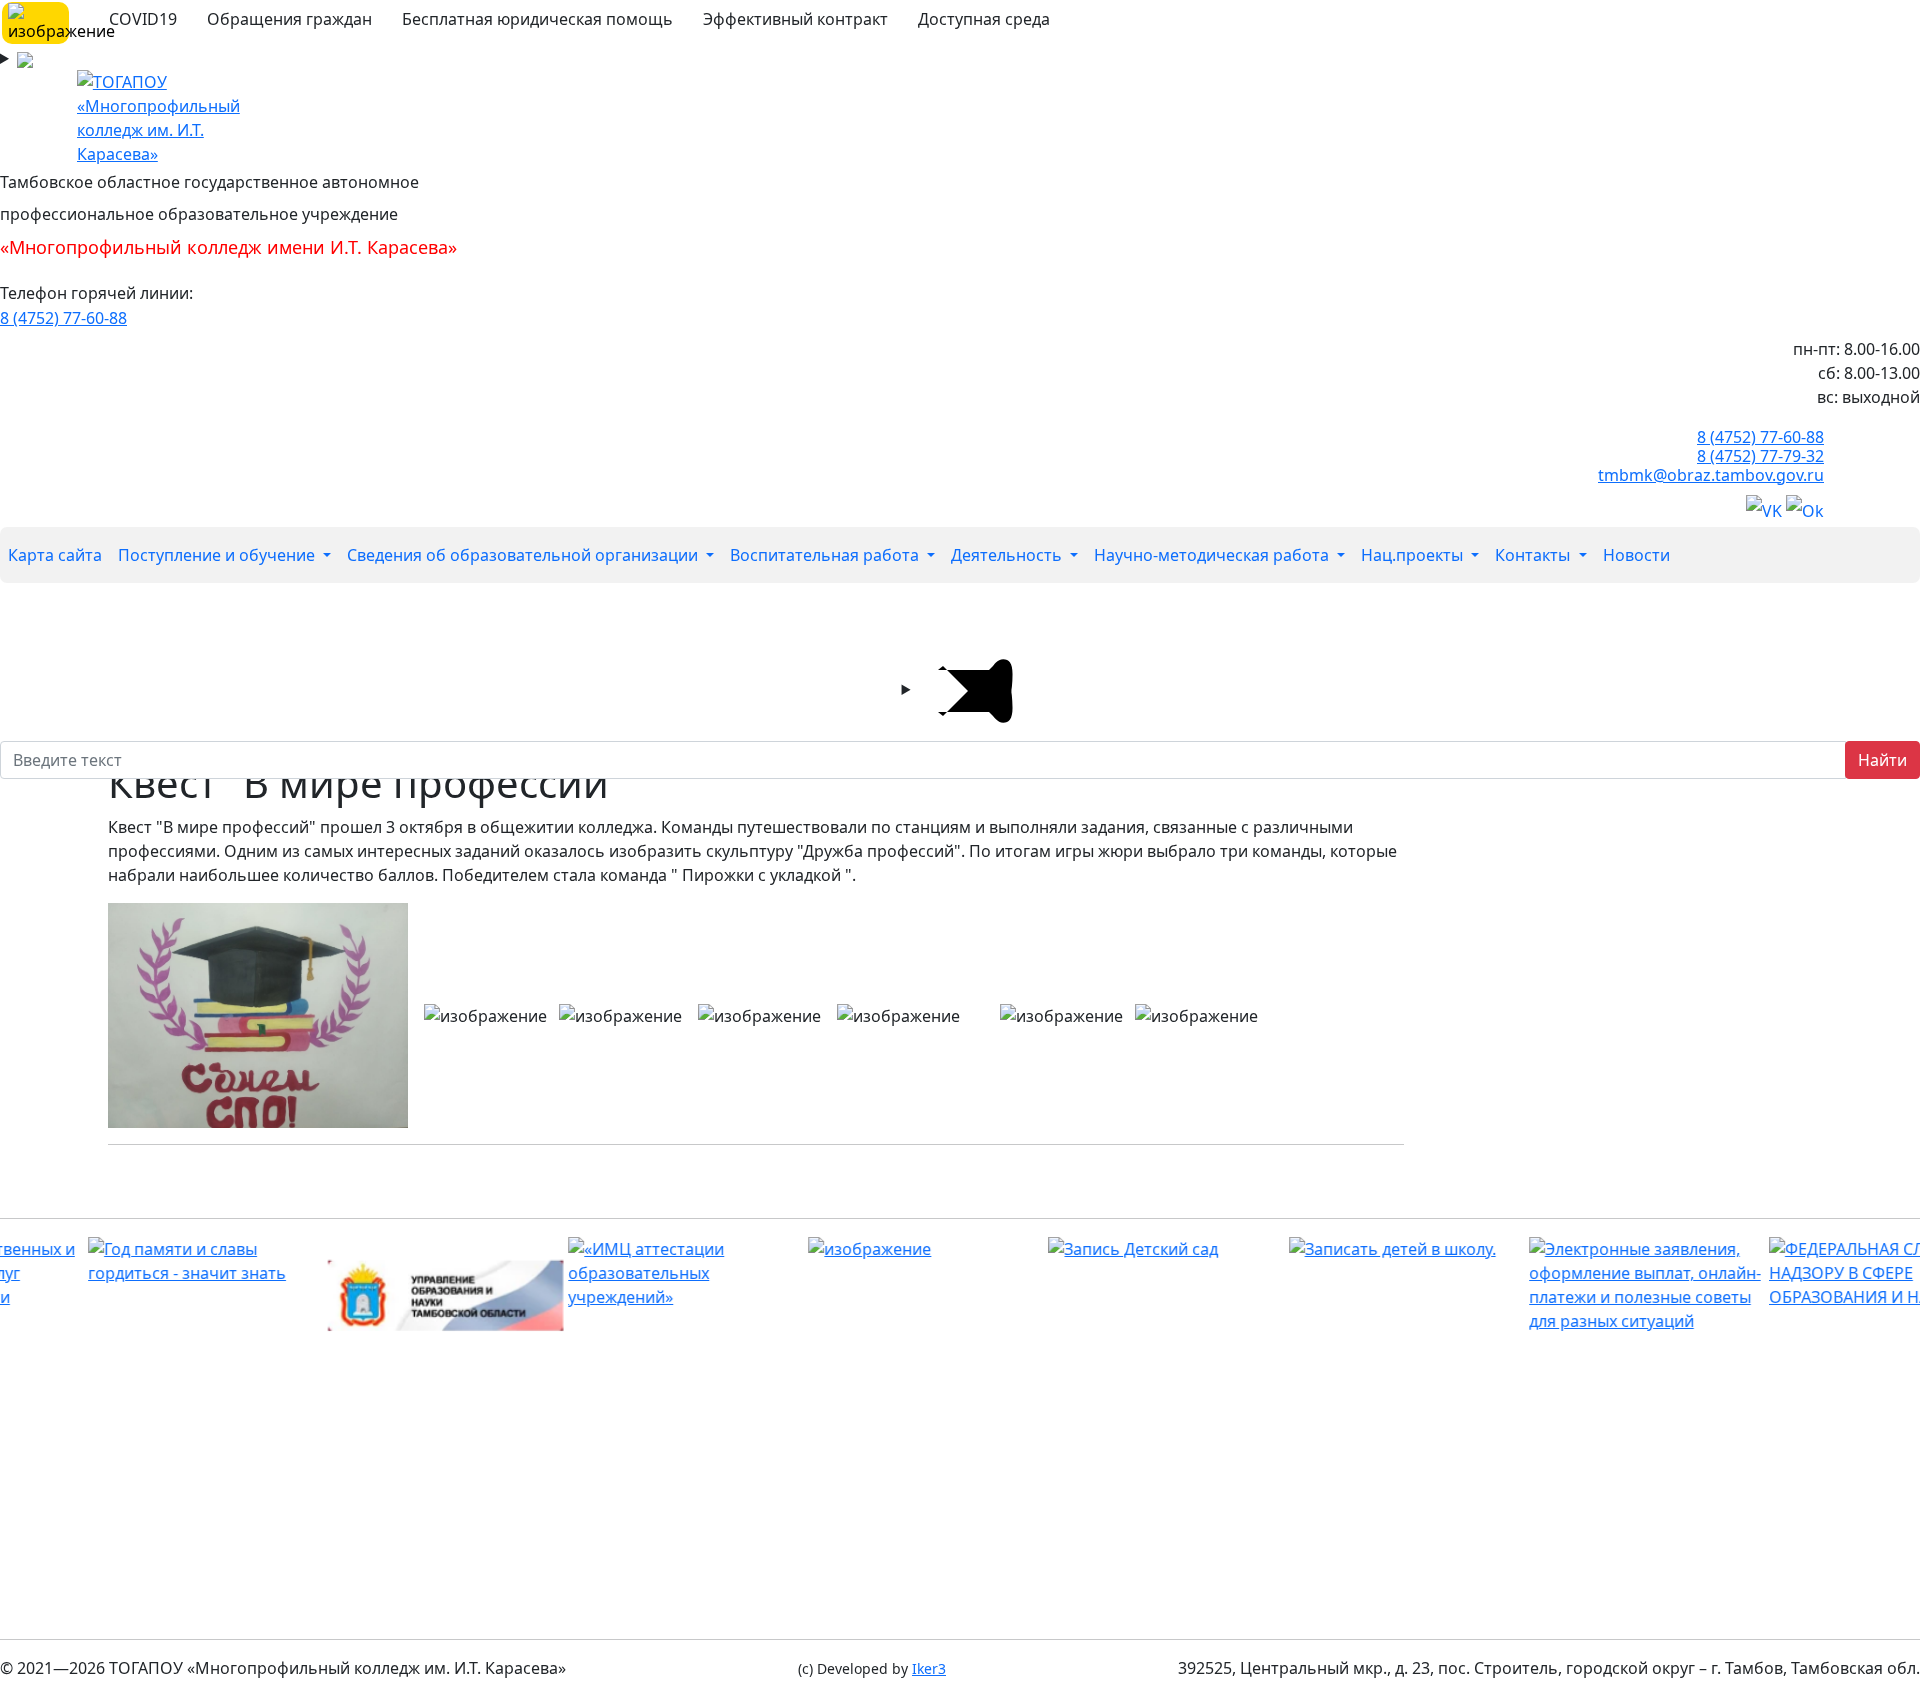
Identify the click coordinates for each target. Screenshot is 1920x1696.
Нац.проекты (1414, 555)
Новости (1636, 555)
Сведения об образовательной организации (524, 555)
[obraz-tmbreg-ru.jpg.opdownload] (386, 1296)
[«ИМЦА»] (626, 1273)
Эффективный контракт (795, 19)
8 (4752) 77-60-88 (63, 318)
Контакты (1534, 555)
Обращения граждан (289, 19)
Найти (1882, 760)
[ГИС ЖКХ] (866, 1249)
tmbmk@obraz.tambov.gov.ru (1711, 475)
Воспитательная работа (826, 555)
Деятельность (1008, 555)
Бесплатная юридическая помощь (537, 19)
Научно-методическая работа (1213, 555)
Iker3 (929, 1668)
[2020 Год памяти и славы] (146, 1261)
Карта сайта (55, 555)
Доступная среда (984, 19)
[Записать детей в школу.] (1347, 1249)
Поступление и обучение (218, 555)
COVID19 (143, 19)
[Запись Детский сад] (1107, 1249)
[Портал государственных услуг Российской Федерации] (1587, 1285)
